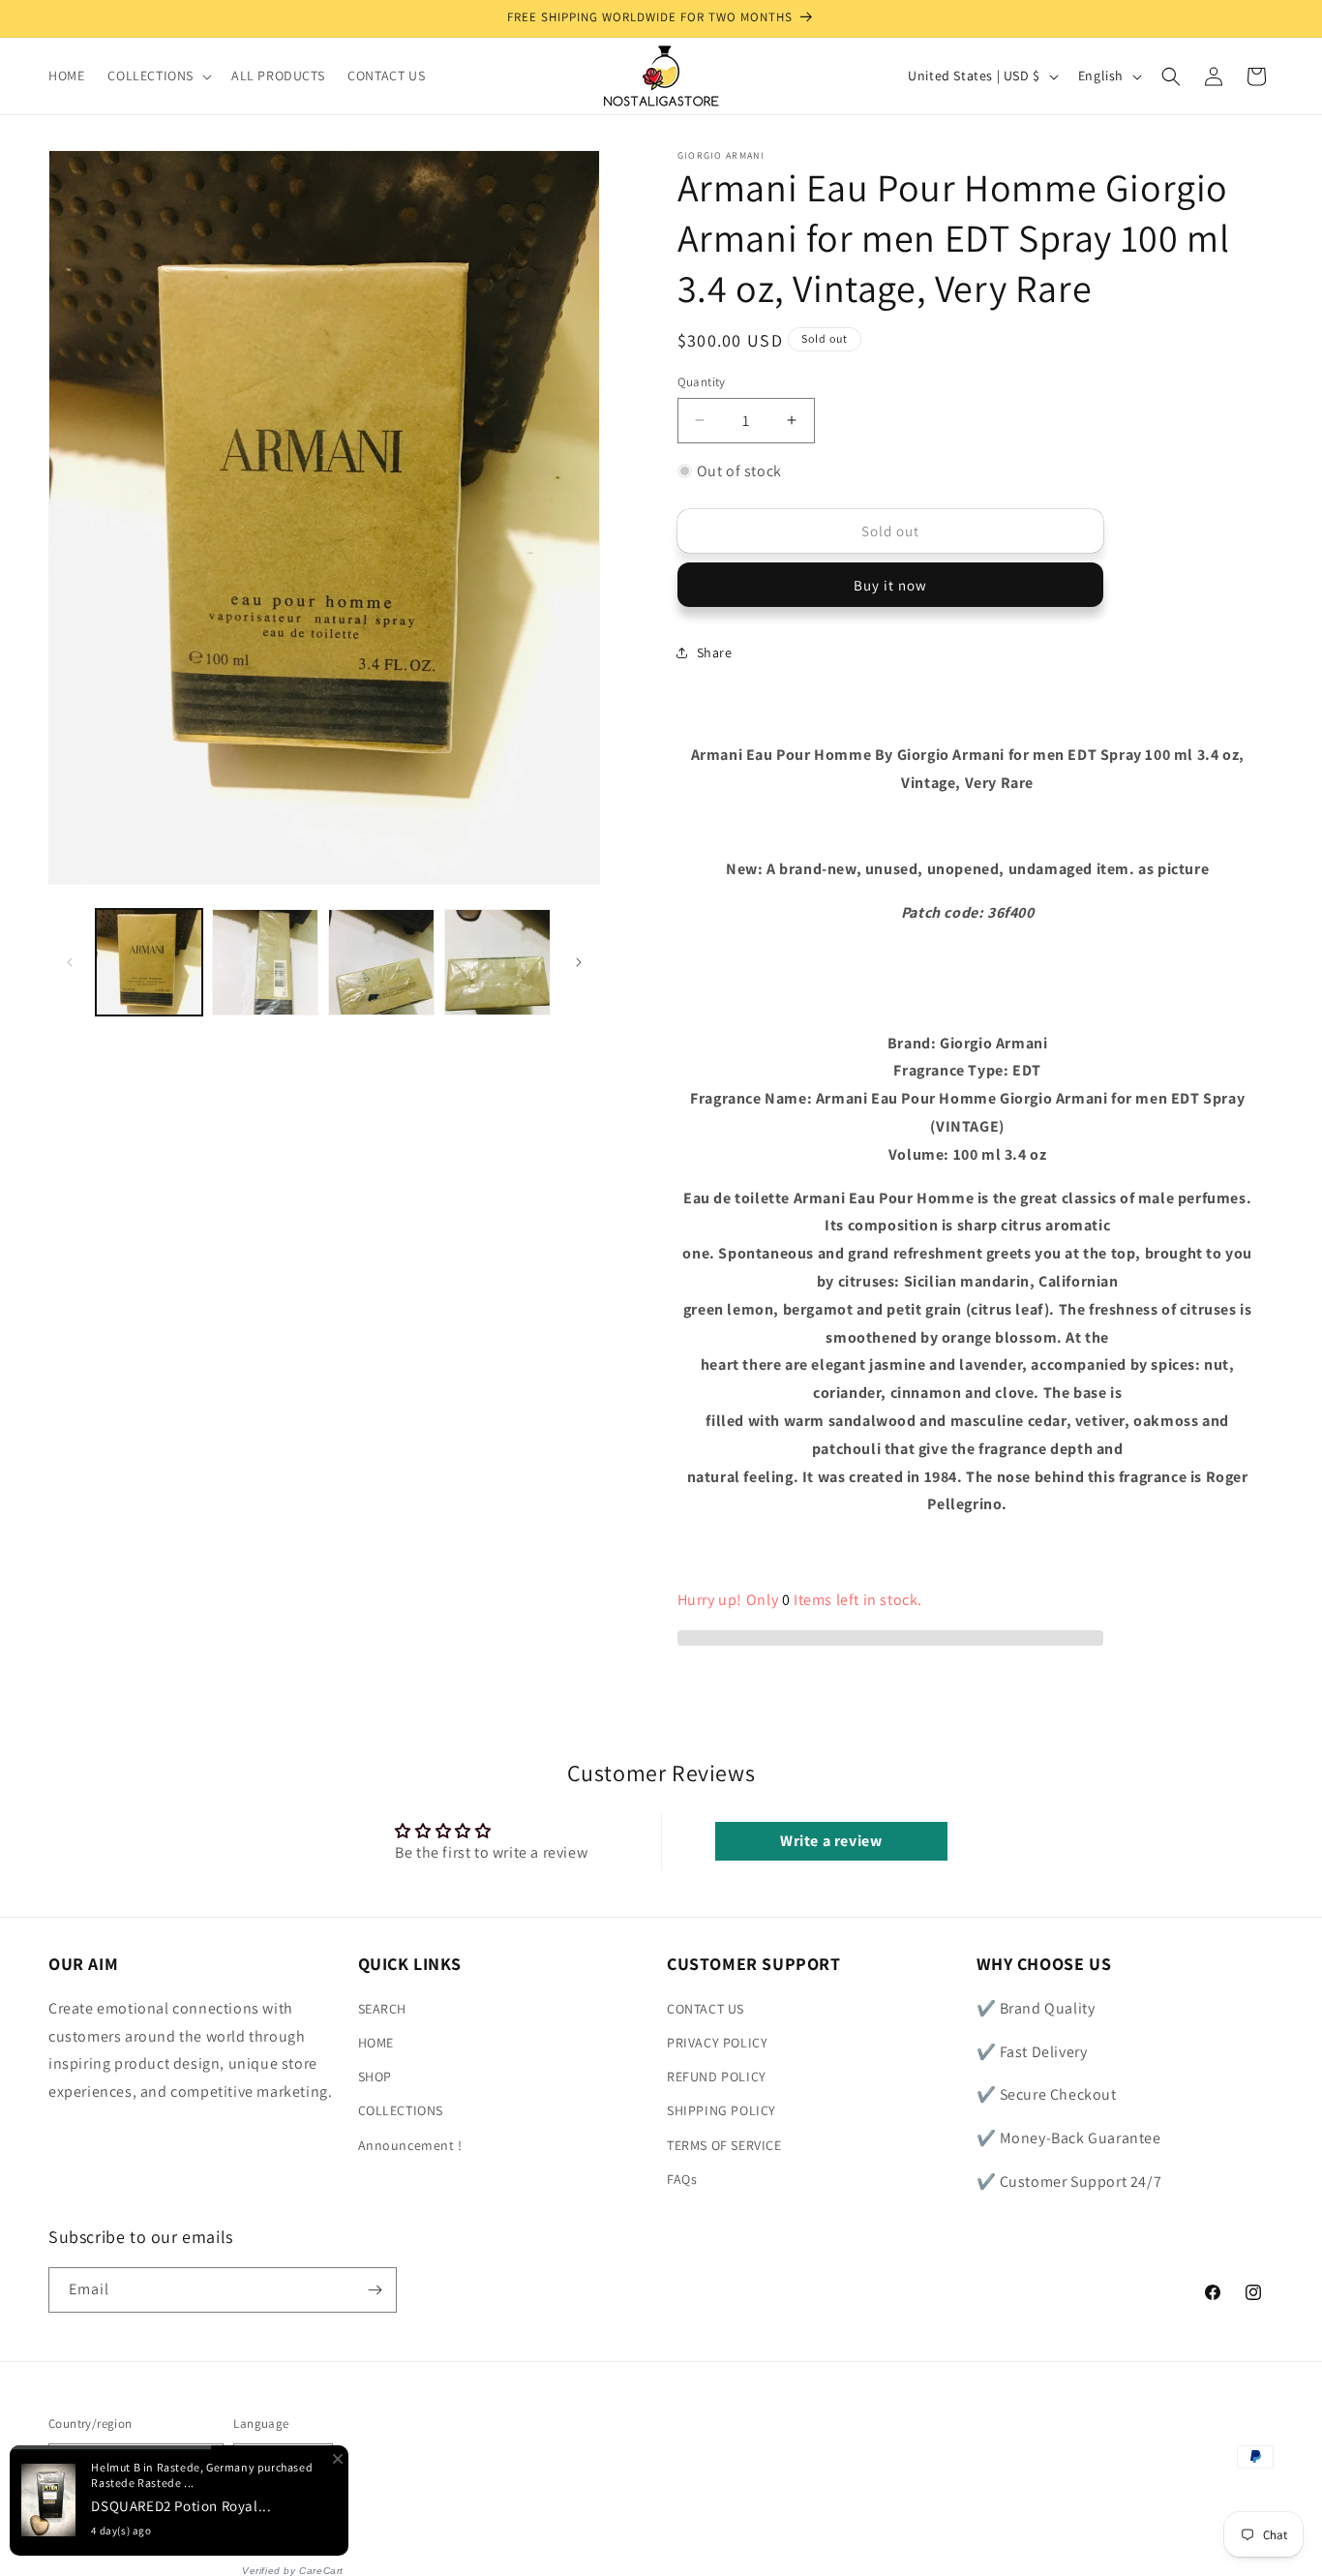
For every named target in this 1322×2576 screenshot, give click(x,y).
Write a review (831, 1841)
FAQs (682, 2179)
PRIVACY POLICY (717, 2043)
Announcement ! (410, 2145)
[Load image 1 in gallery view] (149, 962)
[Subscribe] (375, 2290)
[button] (158, 76)
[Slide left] (70, 962)
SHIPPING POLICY (721, 2110)
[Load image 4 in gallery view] (497, 962)
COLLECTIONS (401, 2110)
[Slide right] (579, 962)
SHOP (375, 2076)
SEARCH (383, 2009)
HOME (376, 2043)
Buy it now (890, 585)
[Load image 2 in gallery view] (265, 962)
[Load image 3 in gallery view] (381, 962)
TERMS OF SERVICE (724, 2145)
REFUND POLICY (717, 2076)
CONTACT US (706, 2009)
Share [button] (715, 652)
